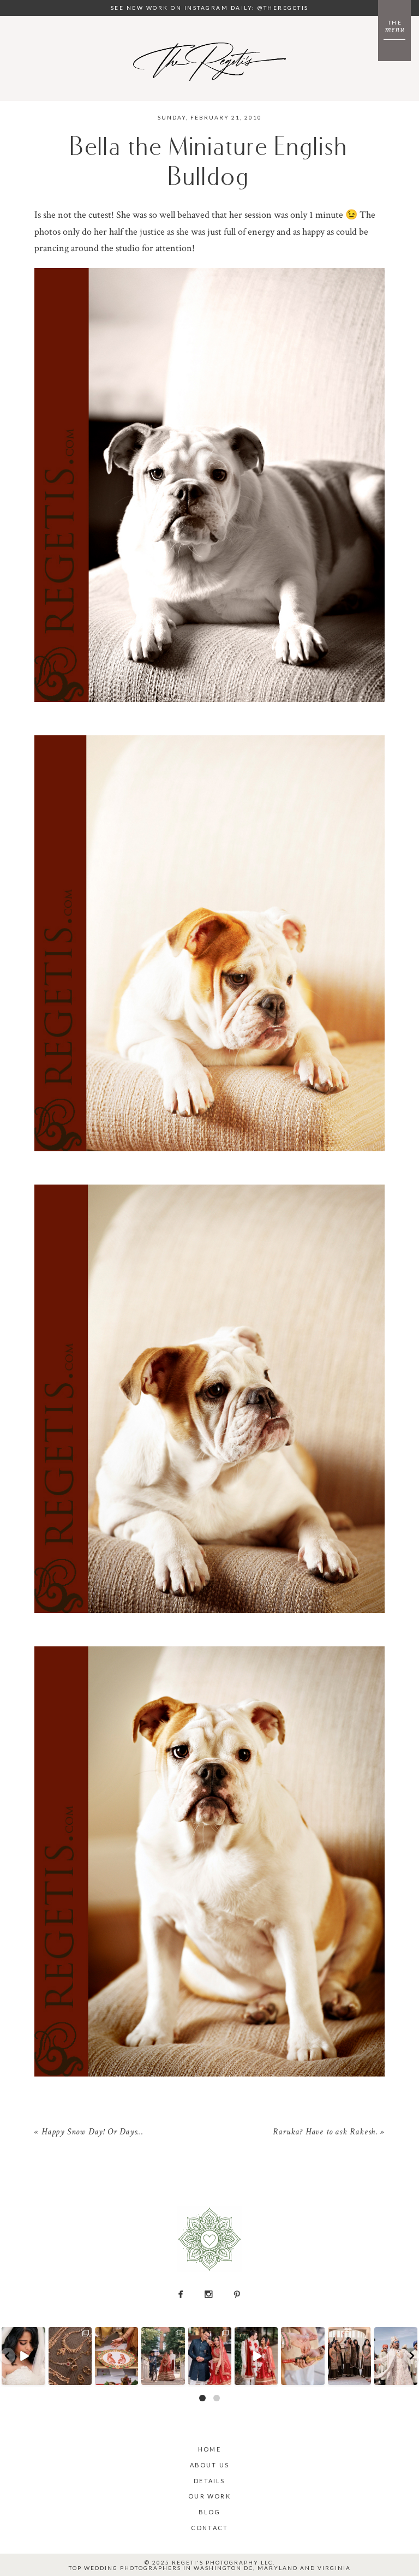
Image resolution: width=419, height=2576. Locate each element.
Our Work (209, 2496)
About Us (210, 2465)
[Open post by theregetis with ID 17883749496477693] (163, 2356)
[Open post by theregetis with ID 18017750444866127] (396, 2356)
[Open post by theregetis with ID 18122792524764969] (349, 2356)
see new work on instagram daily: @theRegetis (210, 8)
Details (209, 2481)
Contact (209, 2528)
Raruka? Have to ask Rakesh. (325, 2133)
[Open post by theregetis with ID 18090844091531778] (303, 2356)
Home (209, 2449)
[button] (8, 2356)
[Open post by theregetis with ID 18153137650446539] (116, 2356)
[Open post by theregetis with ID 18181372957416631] (210, 2356)
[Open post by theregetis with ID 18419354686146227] (70, 2356)
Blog (210, 2512)
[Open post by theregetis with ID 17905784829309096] (256, 2356)
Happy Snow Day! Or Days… (92, 2133)
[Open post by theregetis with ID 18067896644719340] (24, 2356)
